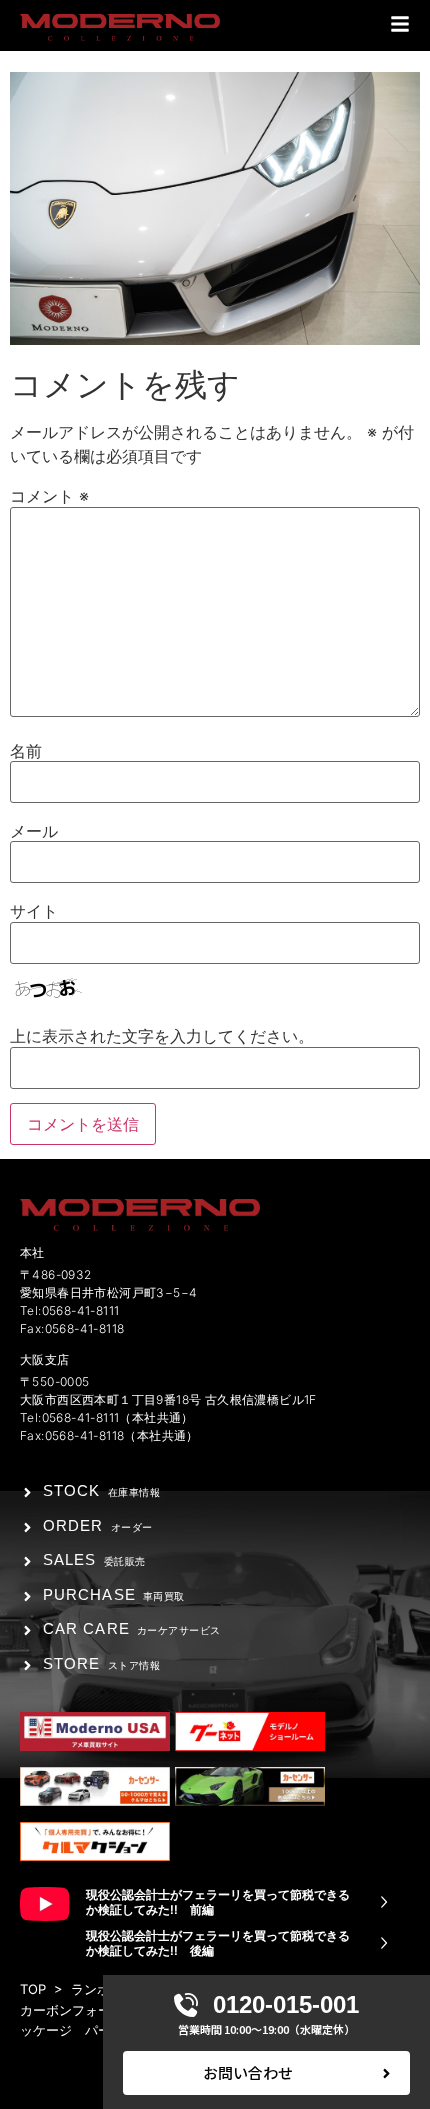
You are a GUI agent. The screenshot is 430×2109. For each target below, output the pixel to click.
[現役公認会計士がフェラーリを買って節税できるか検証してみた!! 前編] (384, 1902)
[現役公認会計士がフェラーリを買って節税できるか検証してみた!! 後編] (384, 1943)
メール (34, 831)
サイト (34, 911)
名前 (26, 751)
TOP (33, 1989)
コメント (49, 496)
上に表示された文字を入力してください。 (162, 1036)
